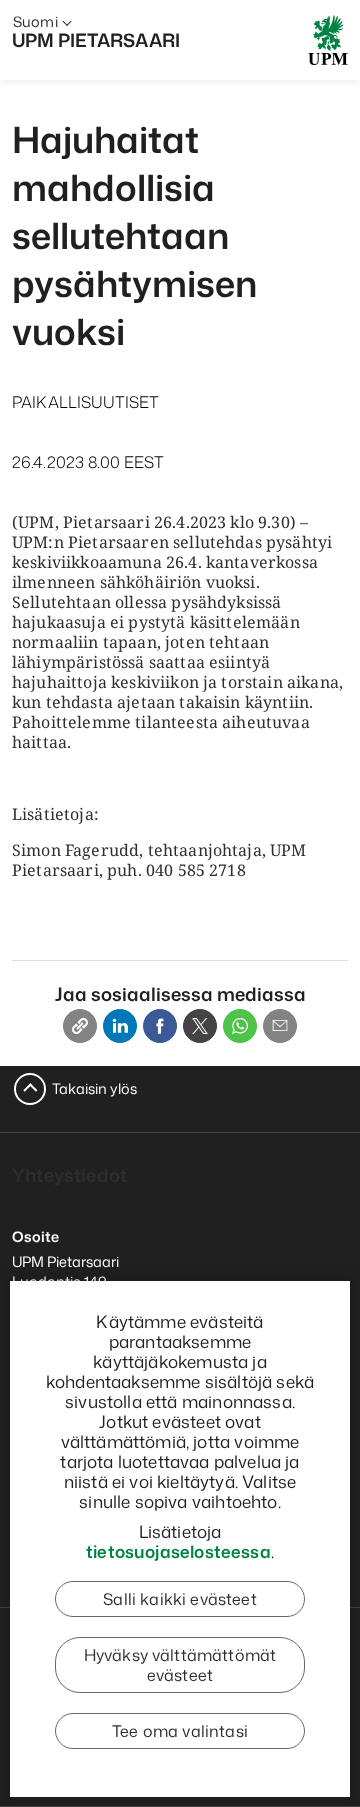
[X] (200, 1026)
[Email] (280, 1026)
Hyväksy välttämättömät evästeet (180, 1665)
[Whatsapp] (240, 1026)
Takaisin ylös (94, 1088)
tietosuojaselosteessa (178, 1551)
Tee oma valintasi (180, 1731)
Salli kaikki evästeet (179, 1599)
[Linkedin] (120, 1026)
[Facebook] (160, 1026)
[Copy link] (80, 1026)
